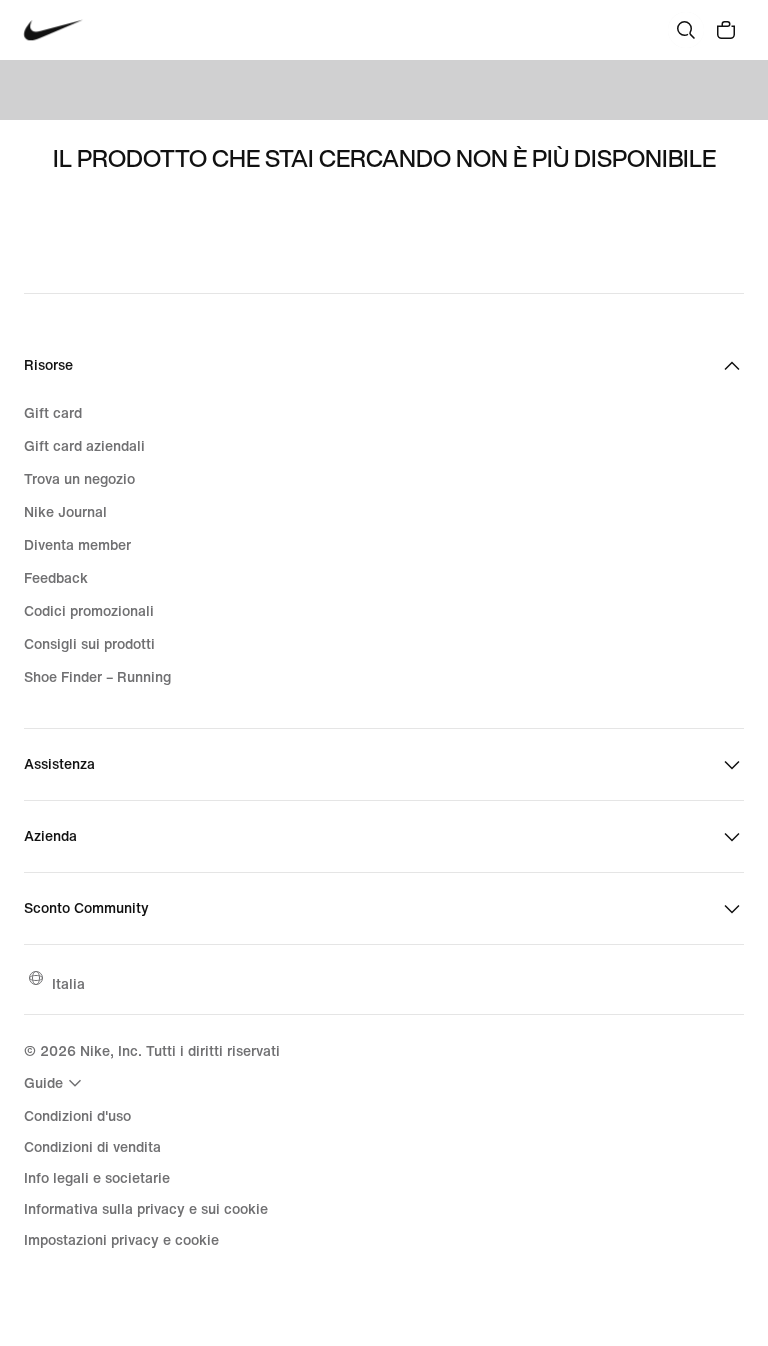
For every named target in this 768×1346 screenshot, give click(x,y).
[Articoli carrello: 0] (726, 30)
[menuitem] (55, 1083)
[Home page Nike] (53, 30)
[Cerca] (686, 30)
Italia (68, 983)
